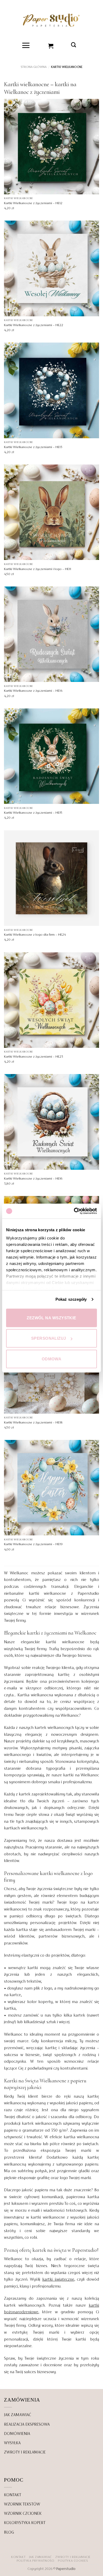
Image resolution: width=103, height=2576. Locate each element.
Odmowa (52, 1359)
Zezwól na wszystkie (51, 1318)
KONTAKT (13, 2495)
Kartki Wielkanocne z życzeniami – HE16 (33, 1179)
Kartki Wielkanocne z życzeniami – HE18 (33, 1423)
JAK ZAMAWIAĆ (18, 2415)
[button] (26, 45)
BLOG (9, 2533)
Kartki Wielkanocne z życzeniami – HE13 (33, 447)
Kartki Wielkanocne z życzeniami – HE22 (34, 325)
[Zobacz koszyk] (51, 45)
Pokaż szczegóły (71, 1299)
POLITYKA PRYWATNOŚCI (36, 2561)
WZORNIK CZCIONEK (23, 2514)
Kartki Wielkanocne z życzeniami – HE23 (34, 1057)
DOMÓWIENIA (17, 2434)
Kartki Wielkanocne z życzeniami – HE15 (33, 813)
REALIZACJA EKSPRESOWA (27, 2425)
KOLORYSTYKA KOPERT (25, 2523)
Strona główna (34, 67)
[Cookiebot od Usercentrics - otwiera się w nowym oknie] (74, 1211)
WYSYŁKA (12, 2443)
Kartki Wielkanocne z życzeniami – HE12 (33, 203)
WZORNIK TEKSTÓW (22, 2504)
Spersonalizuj (49, 1338)
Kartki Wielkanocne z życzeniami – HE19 (33, 1544)
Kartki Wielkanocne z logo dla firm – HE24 (35, 935)
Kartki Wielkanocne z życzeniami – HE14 (33, 691)
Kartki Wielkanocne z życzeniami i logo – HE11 (38, 569)
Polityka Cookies (73, 2561)
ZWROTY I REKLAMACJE (25, 2452)
